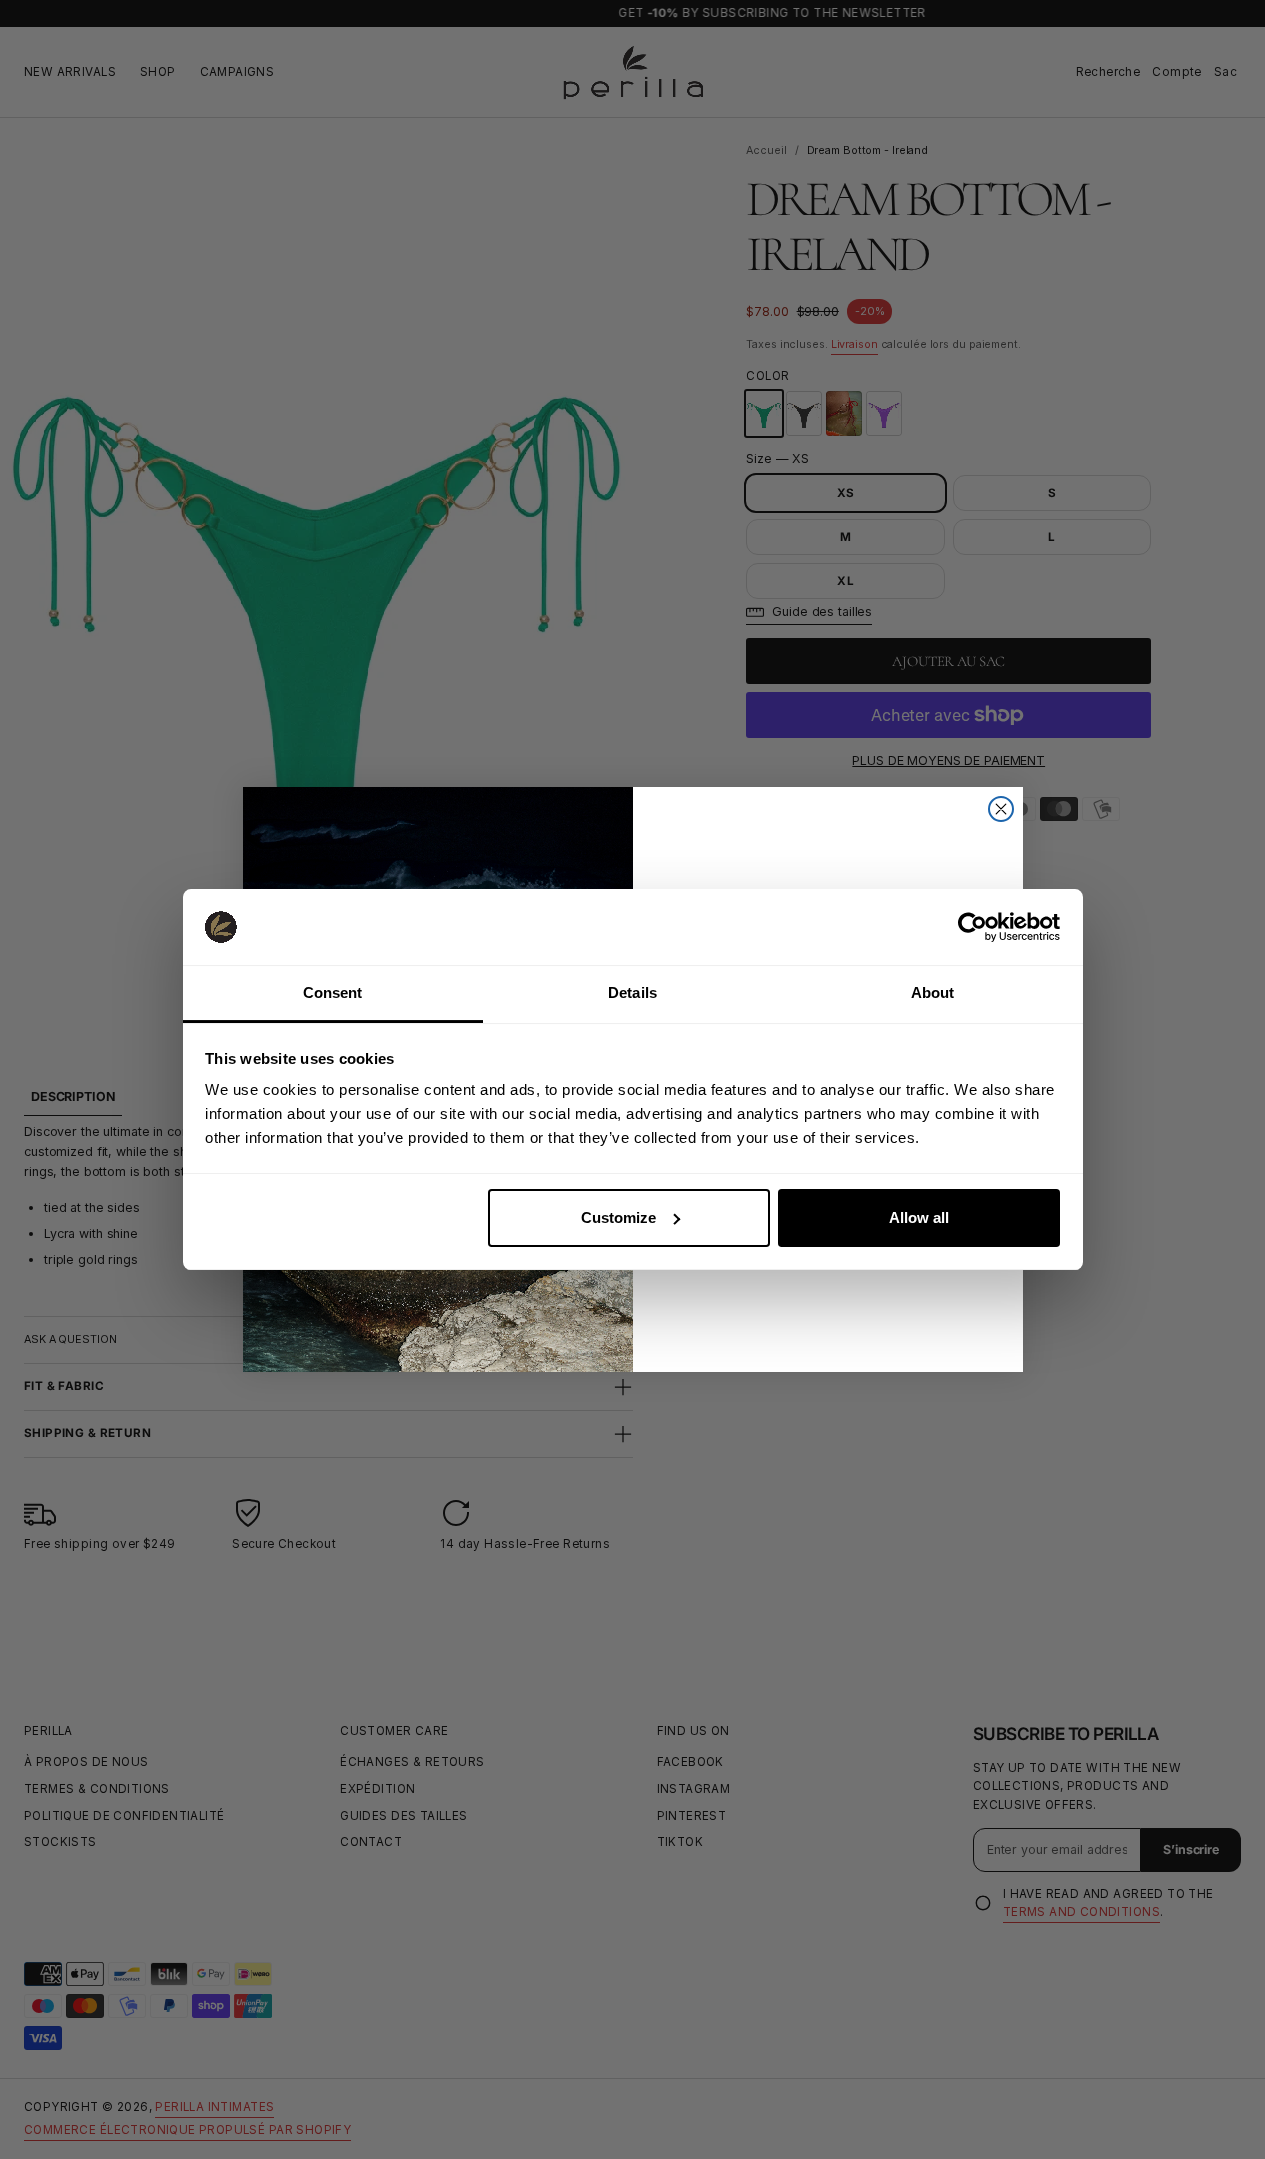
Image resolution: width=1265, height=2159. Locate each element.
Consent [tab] (333, 992)
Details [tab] (632, 992)
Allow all (919, 1217)
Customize (618, 1217)
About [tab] (933, 992)
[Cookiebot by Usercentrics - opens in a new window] (972, 927)
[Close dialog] (1001, 809)
